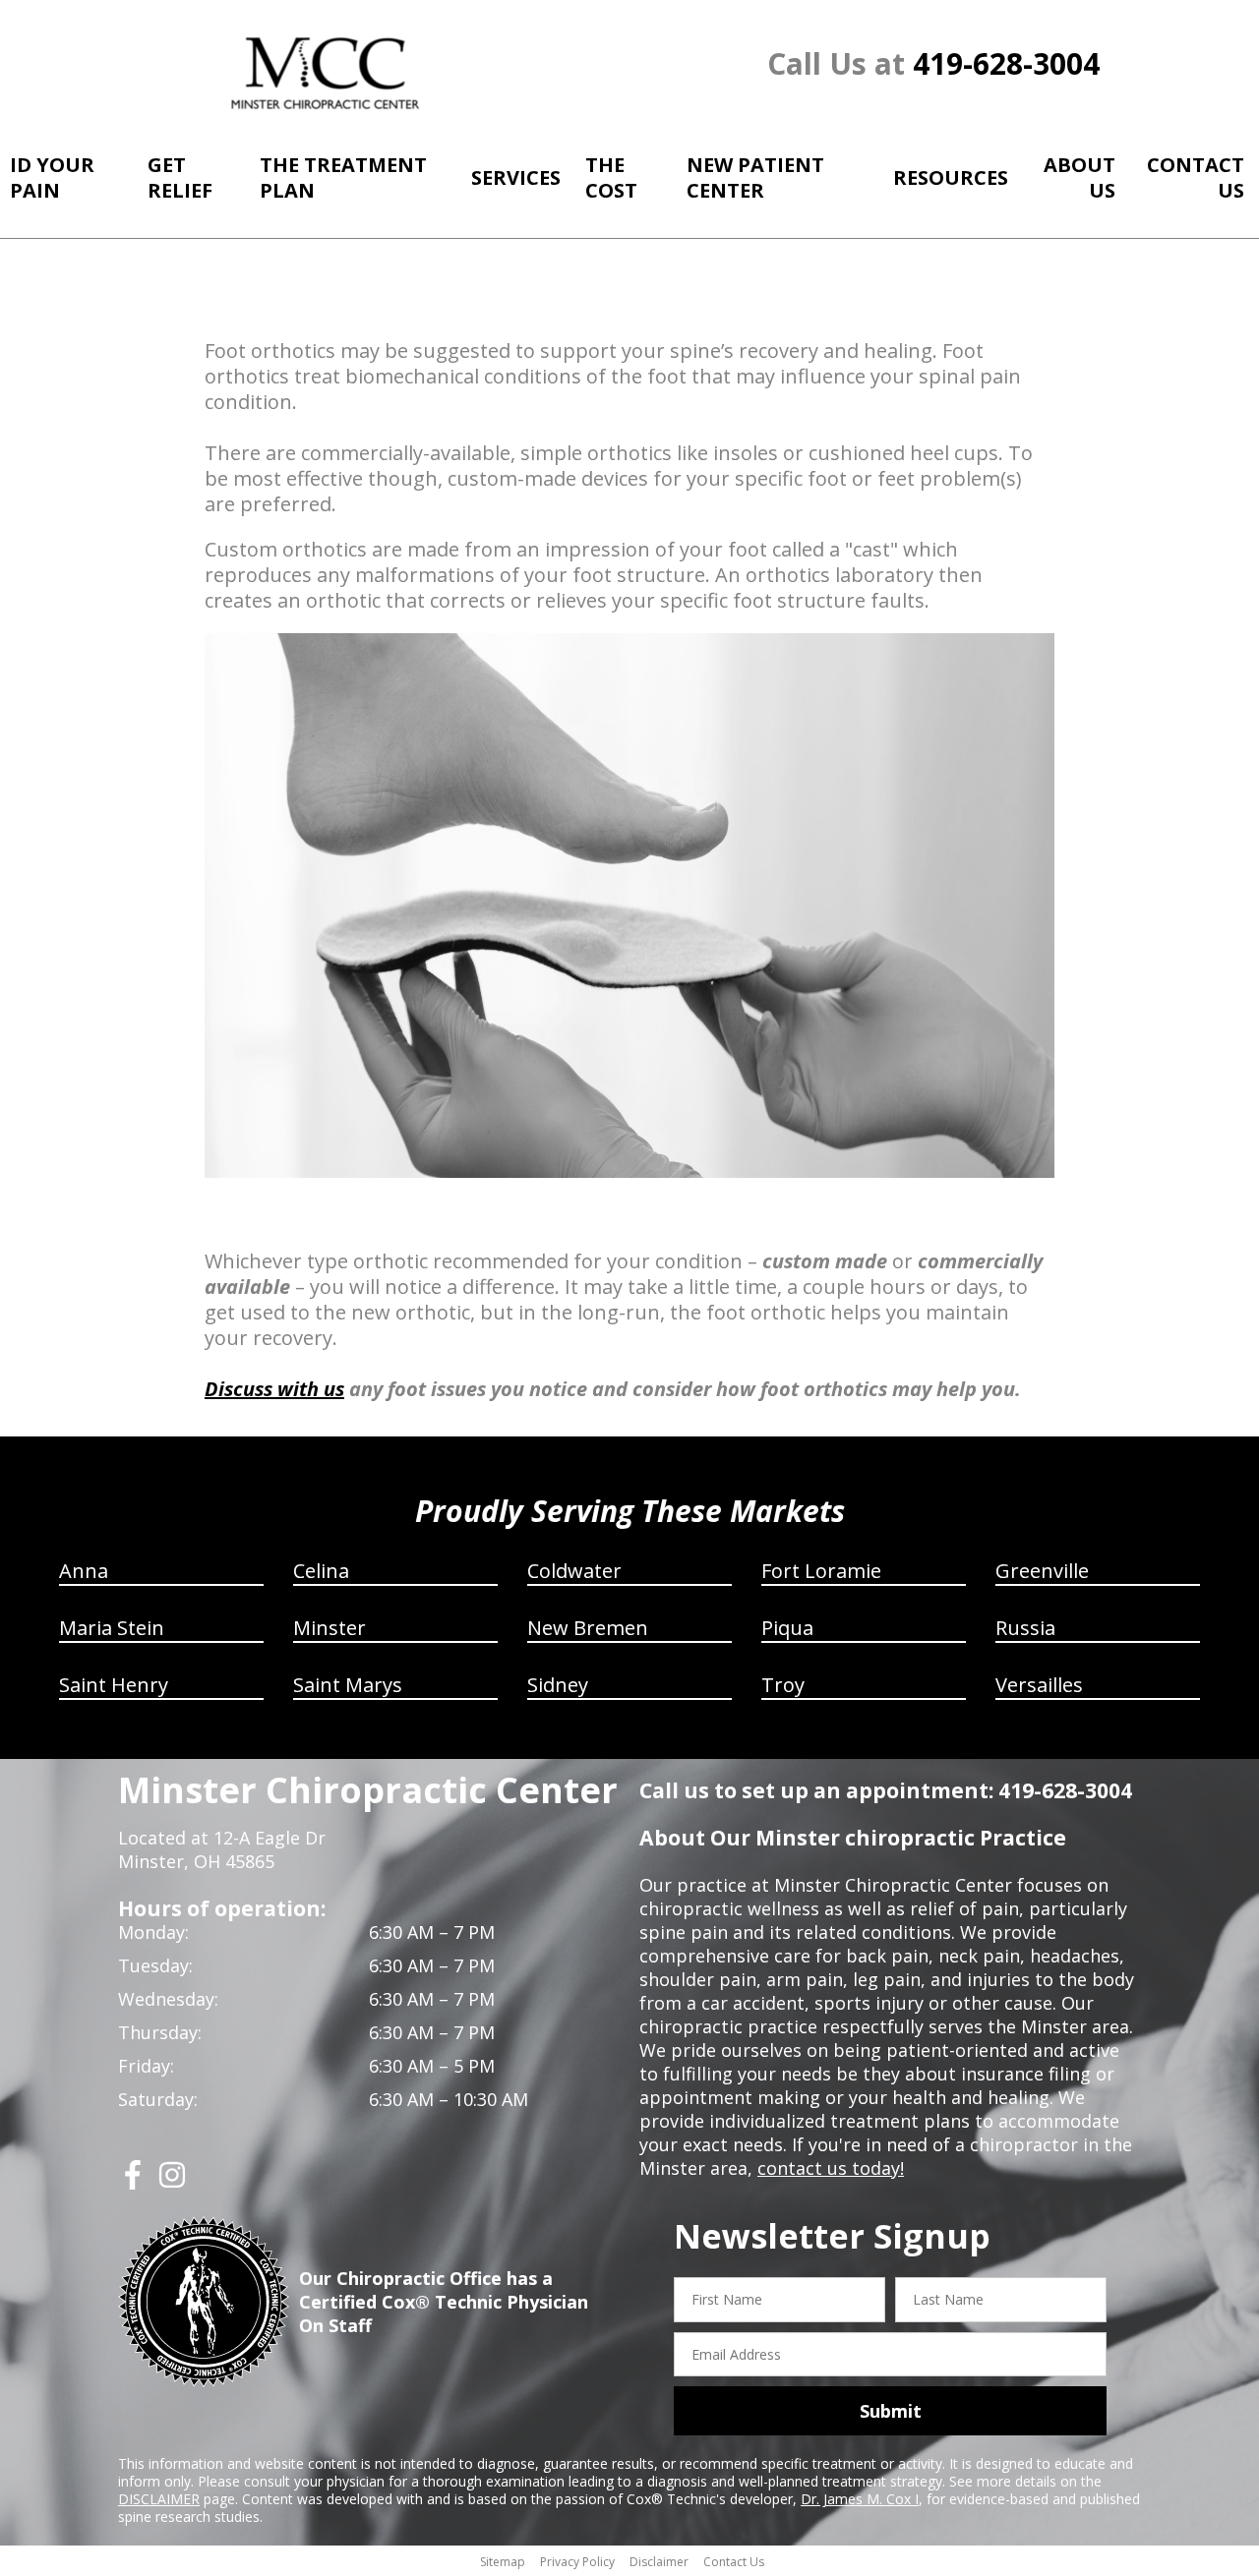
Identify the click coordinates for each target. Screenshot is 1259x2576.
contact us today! (831, 2168)
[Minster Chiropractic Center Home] (328, 73)
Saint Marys (348, 1685)
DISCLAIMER (159, 2499)
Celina (321, 1571)
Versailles (1039, 1685)
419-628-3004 (1006, 63)
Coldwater (574, 1571)
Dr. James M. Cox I (860, 2499)
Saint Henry (114, 1685)
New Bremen (588, 1628)
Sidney (558, 1685)
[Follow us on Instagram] (172, 2182)
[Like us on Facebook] (133, 2182)
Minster (330, 1628)
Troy (783, 1685)
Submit (891, 2411)
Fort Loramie (821, 1571)
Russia (1025, 1628)
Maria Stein (112, 1628)
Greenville (1042, 1571)
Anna (84, 1571)
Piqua (787, 1628)
